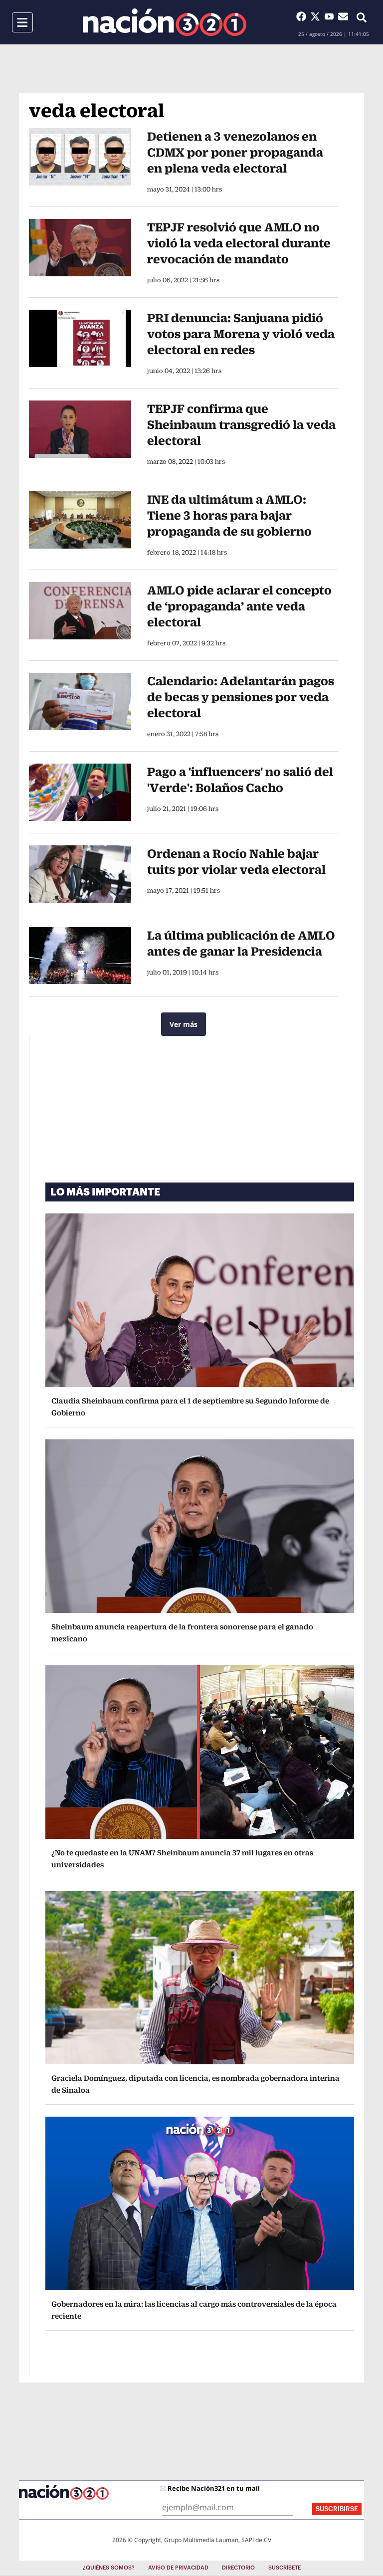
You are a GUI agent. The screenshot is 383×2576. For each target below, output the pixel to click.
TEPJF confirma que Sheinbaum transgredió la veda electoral (241, 424)
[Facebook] (303, 16)
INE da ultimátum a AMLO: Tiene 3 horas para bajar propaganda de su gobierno (229, 515)
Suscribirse (337, 2509)
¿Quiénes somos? (109, 2568)
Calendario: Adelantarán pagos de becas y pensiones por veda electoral (241, 697)
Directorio (238, 2568)
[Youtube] (331, 16)
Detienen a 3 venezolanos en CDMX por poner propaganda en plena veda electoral (235, 152)
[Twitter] (317, 16)
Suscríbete (285, 2568)
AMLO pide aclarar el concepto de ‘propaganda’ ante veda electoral (239, 606)
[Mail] (343, 16)
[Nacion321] (165, 22)
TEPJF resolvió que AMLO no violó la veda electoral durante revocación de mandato (239, 243)
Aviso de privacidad (178, 2568)
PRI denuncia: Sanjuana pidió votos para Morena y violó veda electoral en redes (241, 334)
